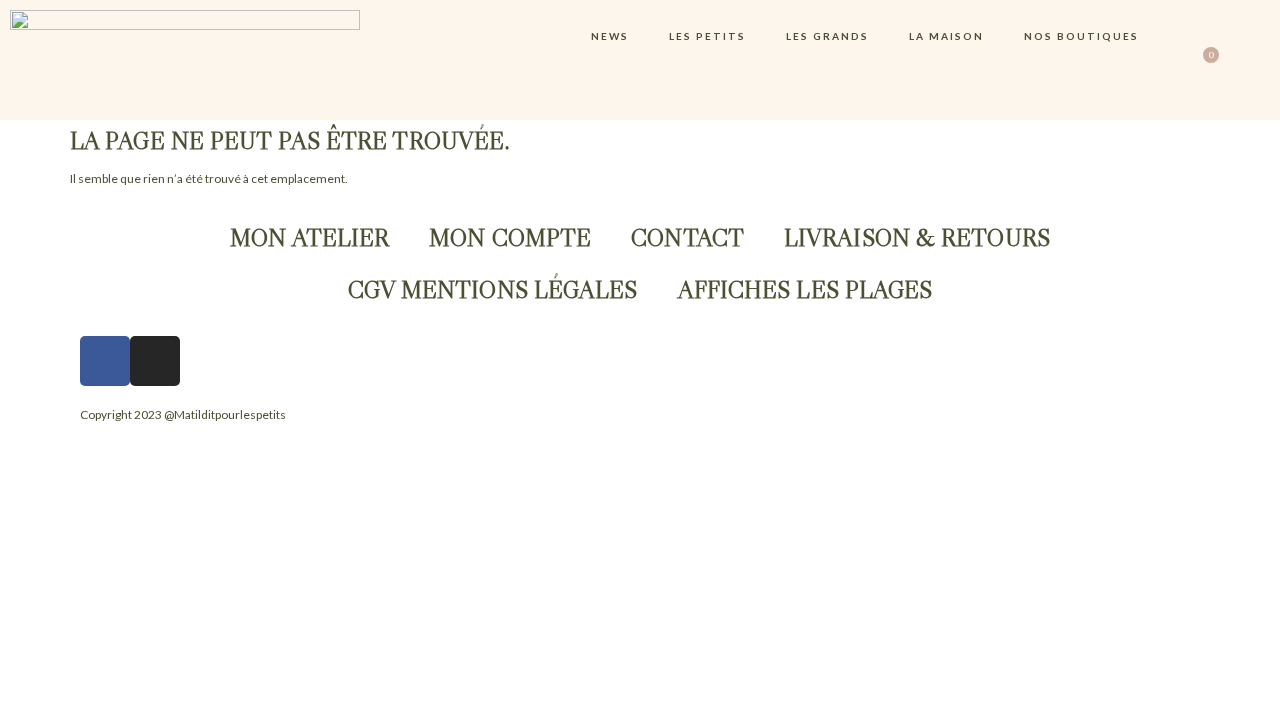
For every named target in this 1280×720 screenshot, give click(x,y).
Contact (687, 237)
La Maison (946, 36)
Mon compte (510, 237)
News (610, 36)
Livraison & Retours (917, 237)
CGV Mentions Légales (493, 289)
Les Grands (827, 36)
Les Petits (707, 36)
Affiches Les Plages (805, 289)
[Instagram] (155, 361)
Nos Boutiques (1081, 36)
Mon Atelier (309, 237)
